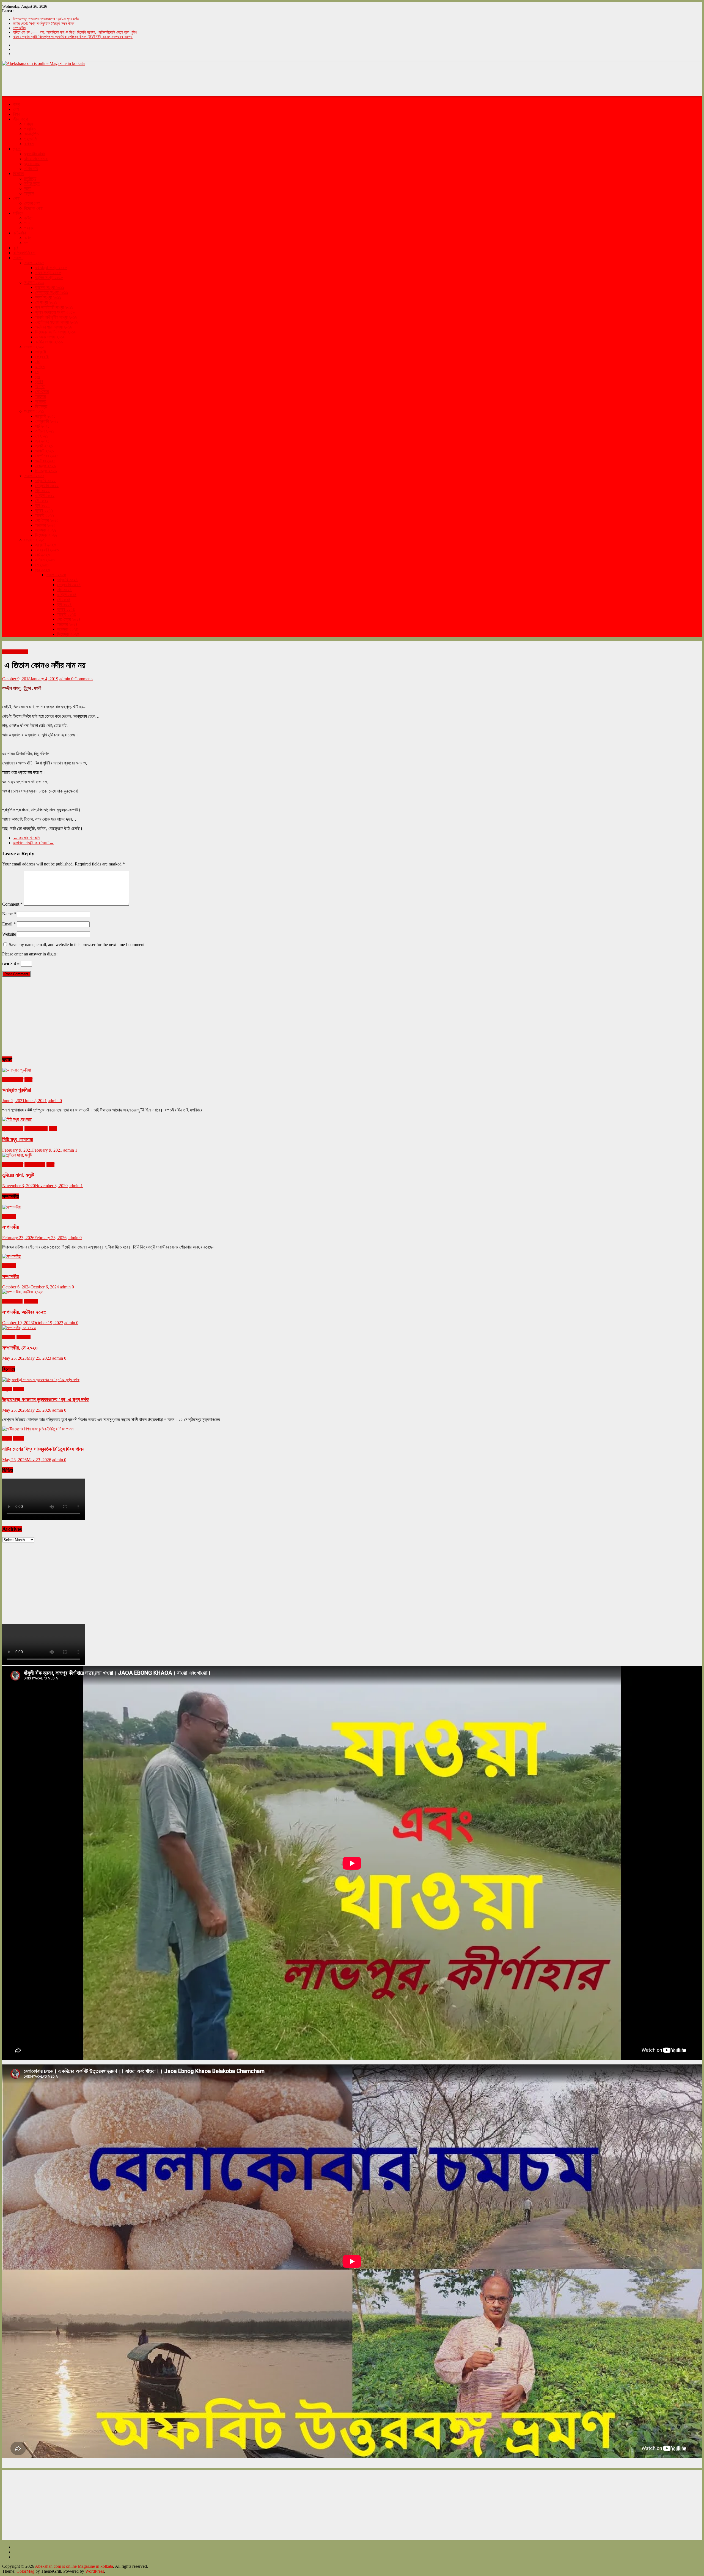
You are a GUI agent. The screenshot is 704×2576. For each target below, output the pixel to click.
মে (37, 372)
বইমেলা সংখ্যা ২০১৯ (50, 287)
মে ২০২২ (42, 500)
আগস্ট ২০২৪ (67, 614)
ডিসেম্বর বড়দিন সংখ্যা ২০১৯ (56, 332)
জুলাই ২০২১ (44, 446)
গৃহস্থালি (30, 139)
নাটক (28, 188)
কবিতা (28, 218)
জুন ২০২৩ (42, 570)
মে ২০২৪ (64, 599)
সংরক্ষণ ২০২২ (34, 476)
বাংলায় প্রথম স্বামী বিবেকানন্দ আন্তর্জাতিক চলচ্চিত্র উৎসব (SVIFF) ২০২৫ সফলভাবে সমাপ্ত (73, 37)
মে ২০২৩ (42, 565)
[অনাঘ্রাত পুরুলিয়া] (16, 1070)
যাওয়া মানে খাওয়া (36, 159)
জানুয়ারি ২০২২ (46, 481)
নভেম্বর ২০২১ (46, 466)
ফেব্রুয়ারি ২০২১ (47, 421)
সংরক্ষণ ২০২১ (34, 411)
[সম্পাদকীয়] (11, 1207)
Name (9, 914)
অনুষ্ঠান (29, 193)
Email (9, 924)
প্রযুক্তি (30, 129)
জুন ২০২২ (42, 505)
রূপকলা (29, 144)
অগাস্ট (40, 386)
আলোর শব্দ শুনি (26, 838)
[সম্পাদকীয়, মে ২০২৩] (19, 1328)
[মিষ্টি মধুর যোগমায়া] (17, 1119)
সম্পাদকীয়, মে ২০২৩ (20, 1348)
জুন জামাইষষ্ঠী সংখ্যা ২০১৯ (54, 307)
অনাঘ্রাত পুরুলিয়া (17, 1090)
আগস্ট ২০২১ (45, 451)
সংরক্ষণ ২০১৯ (34, 282)
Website (9, 934)
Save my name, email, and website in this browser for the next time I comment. (77, 945)
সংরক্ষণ (18, 258)
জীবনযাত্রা (21, 119)
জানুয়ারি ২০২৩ (46, 545)
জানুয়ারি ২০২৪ (68, 580)
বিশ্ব (16, 114)
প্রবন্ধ (29, 228)
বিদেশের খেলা (33, 208)
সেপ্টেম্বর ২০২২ (47, 520)
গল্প (26, 243)
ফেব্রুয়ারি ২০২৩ (47, 550)
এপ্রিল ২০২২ (45, 495)
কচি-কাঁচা (20, 233)
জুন (38, 377)
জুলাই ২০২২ (44, 510)
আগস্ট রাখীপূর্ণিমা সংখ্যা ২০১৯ (56, 317)
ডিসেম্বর (41, 406)
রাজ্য (17, 104)
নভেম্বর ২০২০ (35, 1164)
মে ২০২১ (42, 436)
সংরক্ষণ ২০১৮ (34, 263)
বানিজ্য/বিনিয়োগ (24, 253)
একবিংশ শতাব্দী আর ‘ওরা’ (33, 843)
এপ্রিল (40, 367)
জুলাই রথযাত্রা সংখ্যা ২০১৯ (55, 312)
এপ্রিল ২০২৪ (67, 595)
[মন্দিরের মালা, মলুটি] (17, 1155)
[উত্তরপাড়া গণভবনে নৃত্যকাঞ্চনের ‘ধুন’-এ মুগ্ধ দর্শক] (41, 1380)
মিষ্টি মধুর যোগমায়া (18, 1139)
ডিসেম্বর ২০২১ (46, 471)
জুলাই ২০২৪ (66, 609)
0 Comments (82, 679)
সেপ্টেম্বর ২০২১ (47, 456)
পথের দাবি (31, 169)
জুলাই (39, 382)
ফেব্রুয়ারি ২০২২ (47, 486)
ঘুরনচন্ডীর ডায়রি (35, 154)
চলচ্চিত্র (30, 178)
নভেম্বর (41, 401)
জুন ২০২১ (42, 441)
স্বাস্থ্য (29, 124)
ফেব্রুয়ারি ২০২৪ (69, 585)
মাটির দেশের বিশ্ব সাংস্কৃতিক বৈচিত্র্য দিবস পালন (44, 24)
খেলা (16, 198)
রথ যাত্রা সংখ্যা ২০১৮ (51, 268)
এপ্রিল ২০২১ (45, 431)
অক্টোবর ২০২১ (45, 461)
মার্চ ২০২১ (42, 426)
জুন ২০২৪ (64, 604)
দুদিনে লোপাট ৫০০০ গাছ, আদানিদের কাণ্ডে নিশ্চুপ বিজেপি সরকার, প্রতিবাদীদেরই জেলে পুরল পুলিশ (75, 32)
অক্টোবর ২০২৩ (12, 1301)
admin (65, 679)
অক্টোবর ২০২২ (45, 525)
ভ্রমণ (17, 149)
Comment (12, 904)
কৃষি (16, 248)
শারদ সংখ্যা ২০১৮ (48, 273)
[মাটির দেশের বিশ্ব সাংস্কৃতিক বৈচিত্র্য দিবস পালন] (38, 1429)
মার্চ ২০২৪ (64, 590)
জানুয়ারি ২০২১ (45, 416)
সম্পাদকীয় (19, 28)
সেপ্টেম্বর (42, 391)
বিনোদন (18, 174)
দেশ (16, 109)
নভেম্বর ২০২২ (46, 530)
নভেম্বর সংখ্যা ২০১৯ (50, 337)
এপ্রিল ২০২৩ (45, 560)
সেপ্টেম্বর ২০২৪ (69, 619)
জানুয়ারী (41, 352)
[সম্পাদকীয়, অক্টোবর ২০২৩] (23, 1292)
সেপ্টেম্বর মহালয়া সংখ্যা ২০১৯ (57, 322)
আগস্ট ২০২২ (45, 515)
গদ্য (27, 223)
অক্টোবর (40, 396)
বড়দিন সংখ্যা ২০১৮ (49, 278)
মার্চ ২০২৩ (42, 555)
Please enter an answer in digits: (30, 954)
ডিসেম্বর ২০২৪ (68, 634)
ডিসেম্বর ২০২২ (46, 535)
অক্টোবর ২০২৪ (67, 624)
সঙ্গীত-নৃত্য (32, 183)
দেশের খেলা (32, 203)
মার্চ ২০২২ (42, 491)
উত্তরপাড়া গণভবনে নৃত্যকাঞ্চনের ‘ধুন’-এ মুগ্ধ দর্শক (46, 19)
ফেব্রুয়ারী (42, 357)
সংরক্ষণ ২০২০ (34, 347)
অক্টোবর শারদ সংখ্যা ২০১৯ (54, 327)
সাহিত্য (18, 213)
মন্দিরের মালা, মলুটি (18, 1175)
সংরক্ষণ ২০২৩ (34, 540)
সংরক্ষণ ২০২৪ (56, 575)
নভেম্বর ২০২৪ (68, 629)
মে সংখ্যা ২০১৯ (46, 302)
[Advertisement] (102, 81)
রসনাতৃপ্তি (31, 134)
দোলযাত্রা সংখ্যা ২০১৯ (52, 292)
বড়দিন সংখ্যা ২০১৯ (49, 342)
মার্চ (38, 362)
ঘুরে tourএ (32, 164)
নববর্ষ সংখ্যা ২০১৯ (48, 297)
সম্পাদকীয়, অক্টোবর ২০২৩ (24, 1312)
